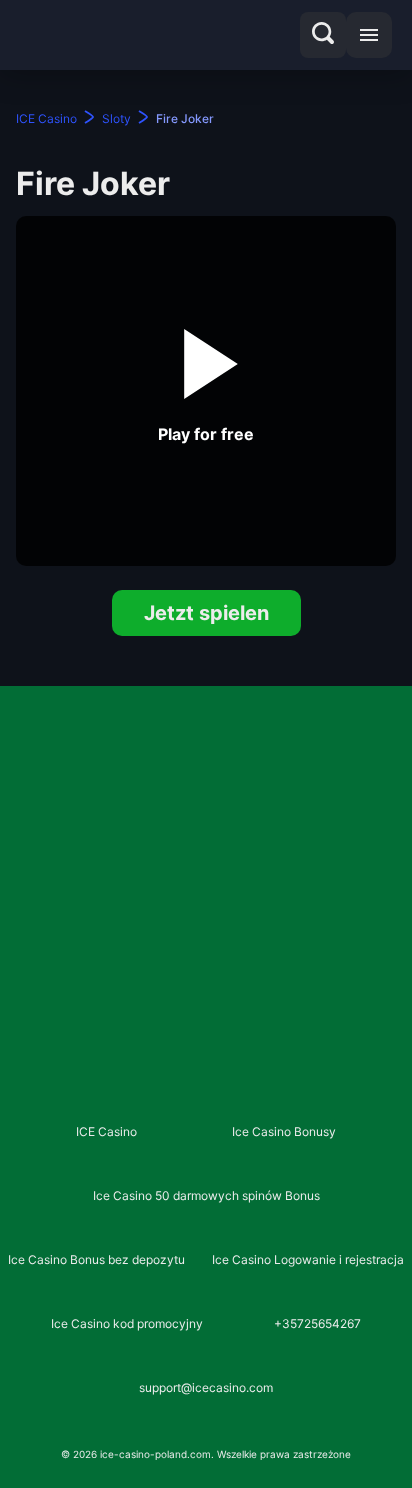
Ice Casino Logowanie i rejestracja (308, 1259)
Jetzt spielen (206, 613)
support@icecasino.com (206, 1387)
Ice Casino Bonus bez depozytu (96, 1259)
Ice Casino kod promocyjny (127, 1323)
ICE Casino (106, 1131)
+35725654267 (317, 1323)
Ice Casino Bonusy (284, 1131)
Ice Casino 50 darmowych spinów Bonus (206, 1195)
